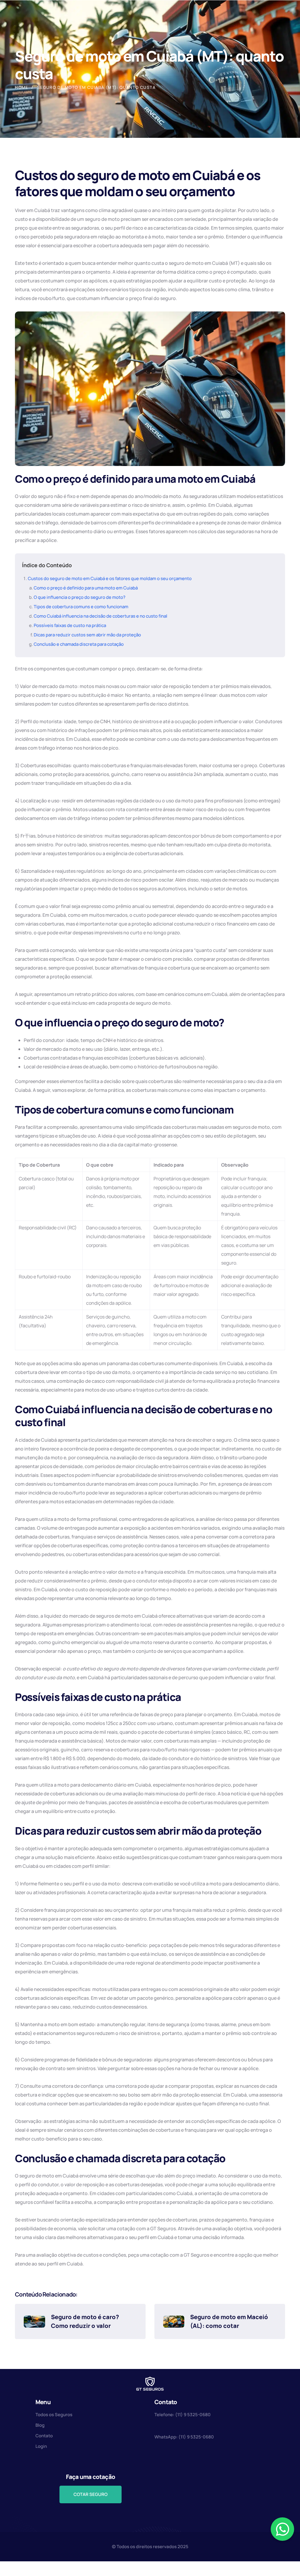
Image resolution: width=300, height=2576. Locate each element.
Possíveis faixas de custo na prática (70, 625)
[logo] (150, 2383)
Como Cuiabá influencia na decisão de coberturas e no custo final (100, 616)
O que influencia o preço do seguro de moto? (80, 597)
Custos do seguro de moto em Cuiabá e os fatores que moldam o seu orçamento (110, 578)
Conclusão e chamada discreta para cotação (79, 644)
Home (22, 87)
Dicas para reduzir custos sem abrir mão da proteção (87, 635)
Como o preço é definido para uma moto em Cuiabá (86, 588)
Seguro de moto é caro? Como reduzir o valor (86, 2321)
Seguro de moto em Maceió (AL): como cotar (230, 2321)
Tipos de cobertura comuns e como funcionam (81, 607)
